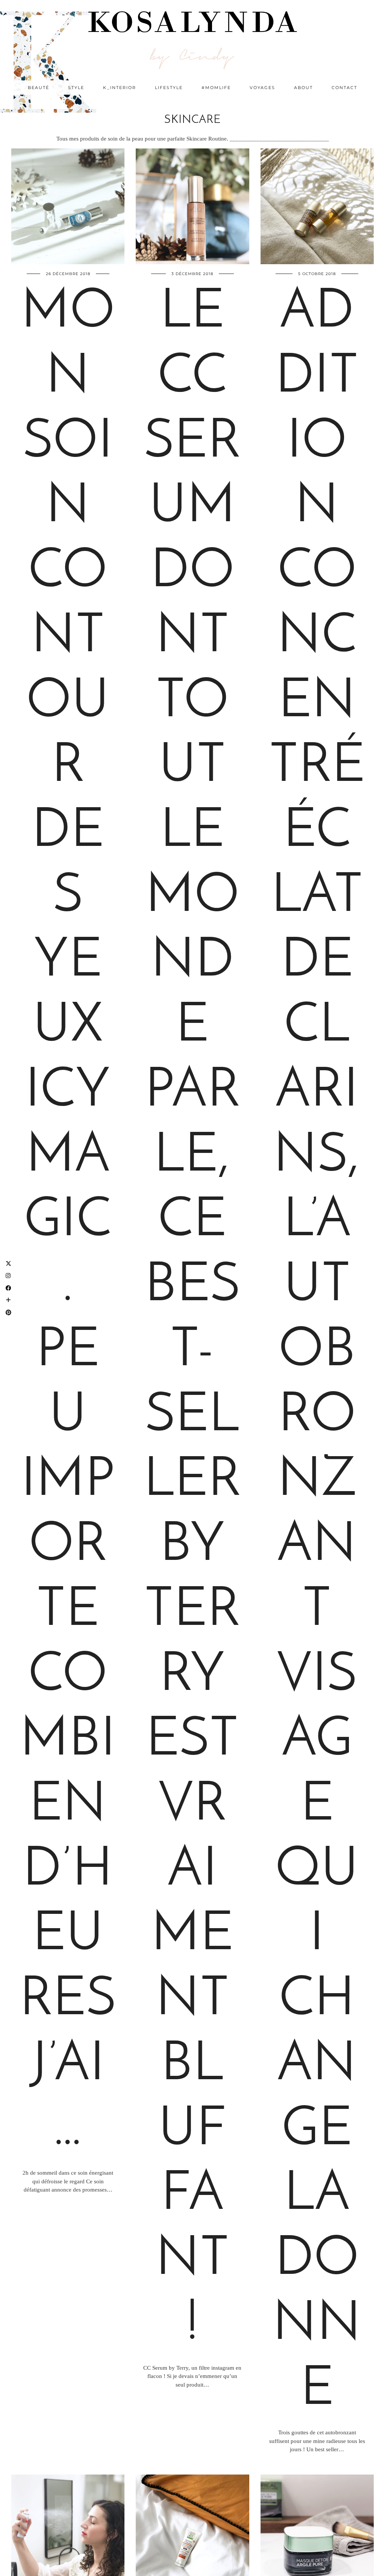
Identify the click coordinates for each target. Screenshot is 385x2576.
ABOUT (303, 88)
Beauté (39, 88)
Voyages (262, 88)
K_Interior (120, 88)
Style (76, 88)
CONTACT (344, 88)
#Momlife (216, 88)
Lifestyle (169, 88)
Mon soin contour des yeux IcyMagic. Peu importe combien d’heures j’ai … (68, 1222)
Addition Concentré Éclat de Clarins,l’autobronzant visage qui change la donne (317, 1352)
